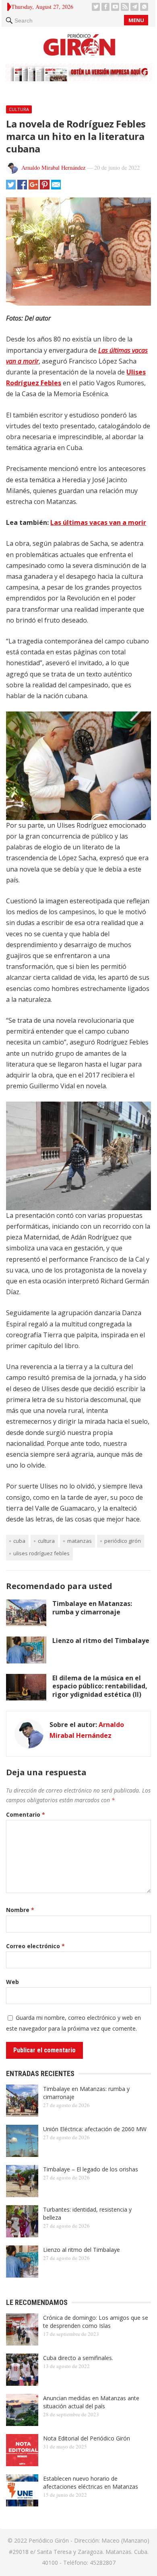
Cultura (19, 109)
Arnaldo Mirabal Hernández (53, 168)
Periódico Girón (123, 1541)
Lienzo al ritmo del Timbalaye (101, 1641)
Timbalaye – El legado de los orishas (91, 2169)
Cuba (19, 1541)
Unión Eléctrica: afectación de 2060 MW (95, 2129)
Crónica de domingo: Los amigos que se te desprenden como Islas (96, 2322)
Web (12, 1982)
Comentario (26, 1814)
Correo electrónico (35, 1946)
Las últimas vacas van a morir (98, 522)
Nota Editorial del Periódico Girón (87, 2438)
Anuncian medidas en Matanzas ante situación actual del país (91, 2402)
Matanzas (80, 1541)
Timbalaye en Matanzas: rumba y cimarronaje (92, 1608)
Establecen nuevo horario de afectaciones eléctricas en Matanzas (91, 2482)
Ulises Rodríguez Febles (41, 1553)
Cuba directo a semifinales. (78, 2358)
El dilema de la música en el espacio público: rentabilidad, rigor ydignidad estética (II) (100, 1686)
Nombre (20, 1910)
